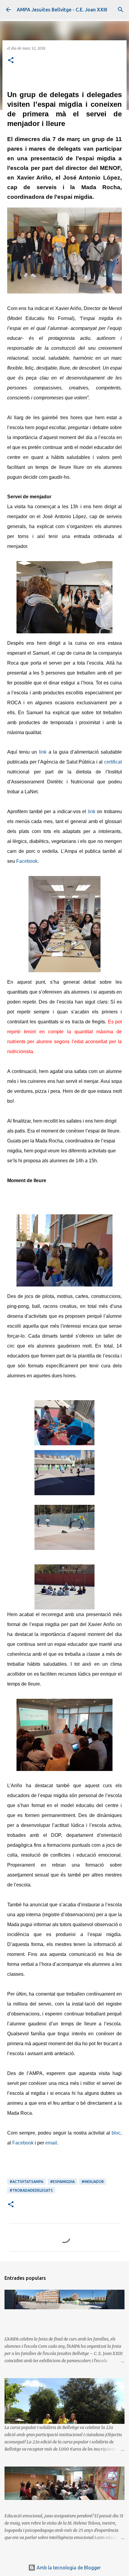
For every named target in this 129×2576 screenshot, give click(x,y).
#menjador (93, 2182)
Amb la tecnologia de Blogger (68, 2568)
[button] (11, 61)
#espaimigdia (62, 2182)
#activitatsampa (26, 2182)
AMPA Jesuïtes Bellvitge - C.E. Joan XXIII (62, 10)
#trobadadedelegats (31, 2190)
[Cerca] (121, 10)
